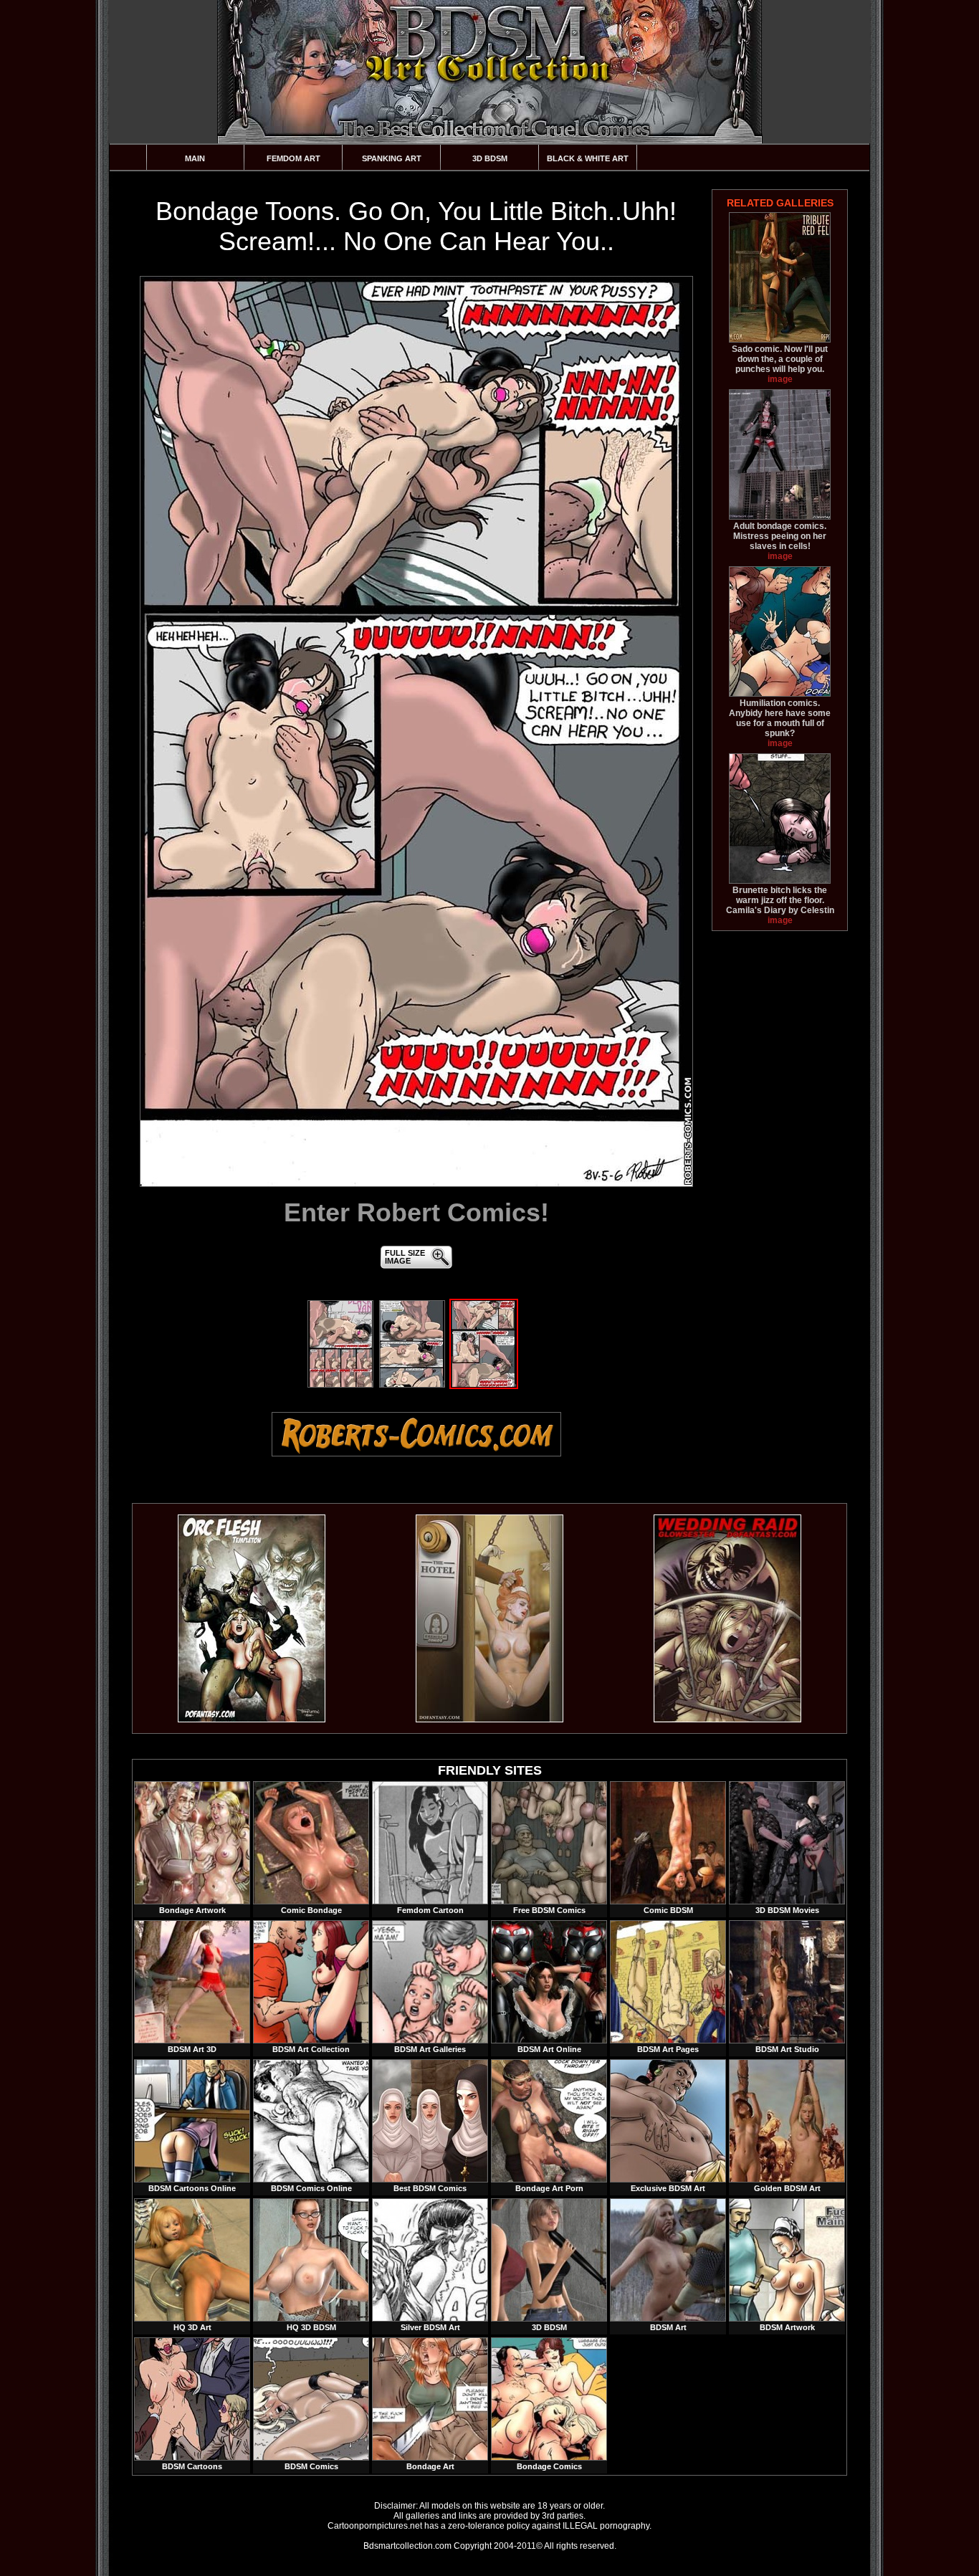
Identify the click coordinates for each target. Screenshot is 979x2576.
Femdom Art (293, 158)
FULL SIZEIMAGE (405, 1257)
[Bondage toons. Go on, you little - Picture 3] (484, 1385)
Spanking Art (392, 158)
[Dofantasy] (252, 1719)
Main (195, 158)
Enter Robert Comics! (416, 1212)
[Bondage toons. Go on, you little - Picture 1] (340, 1385)
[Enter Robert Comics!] (416, 731)
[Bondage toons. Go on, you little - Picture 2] (412, 1385)
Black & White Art (588, 158)
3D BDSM (490, 158)
